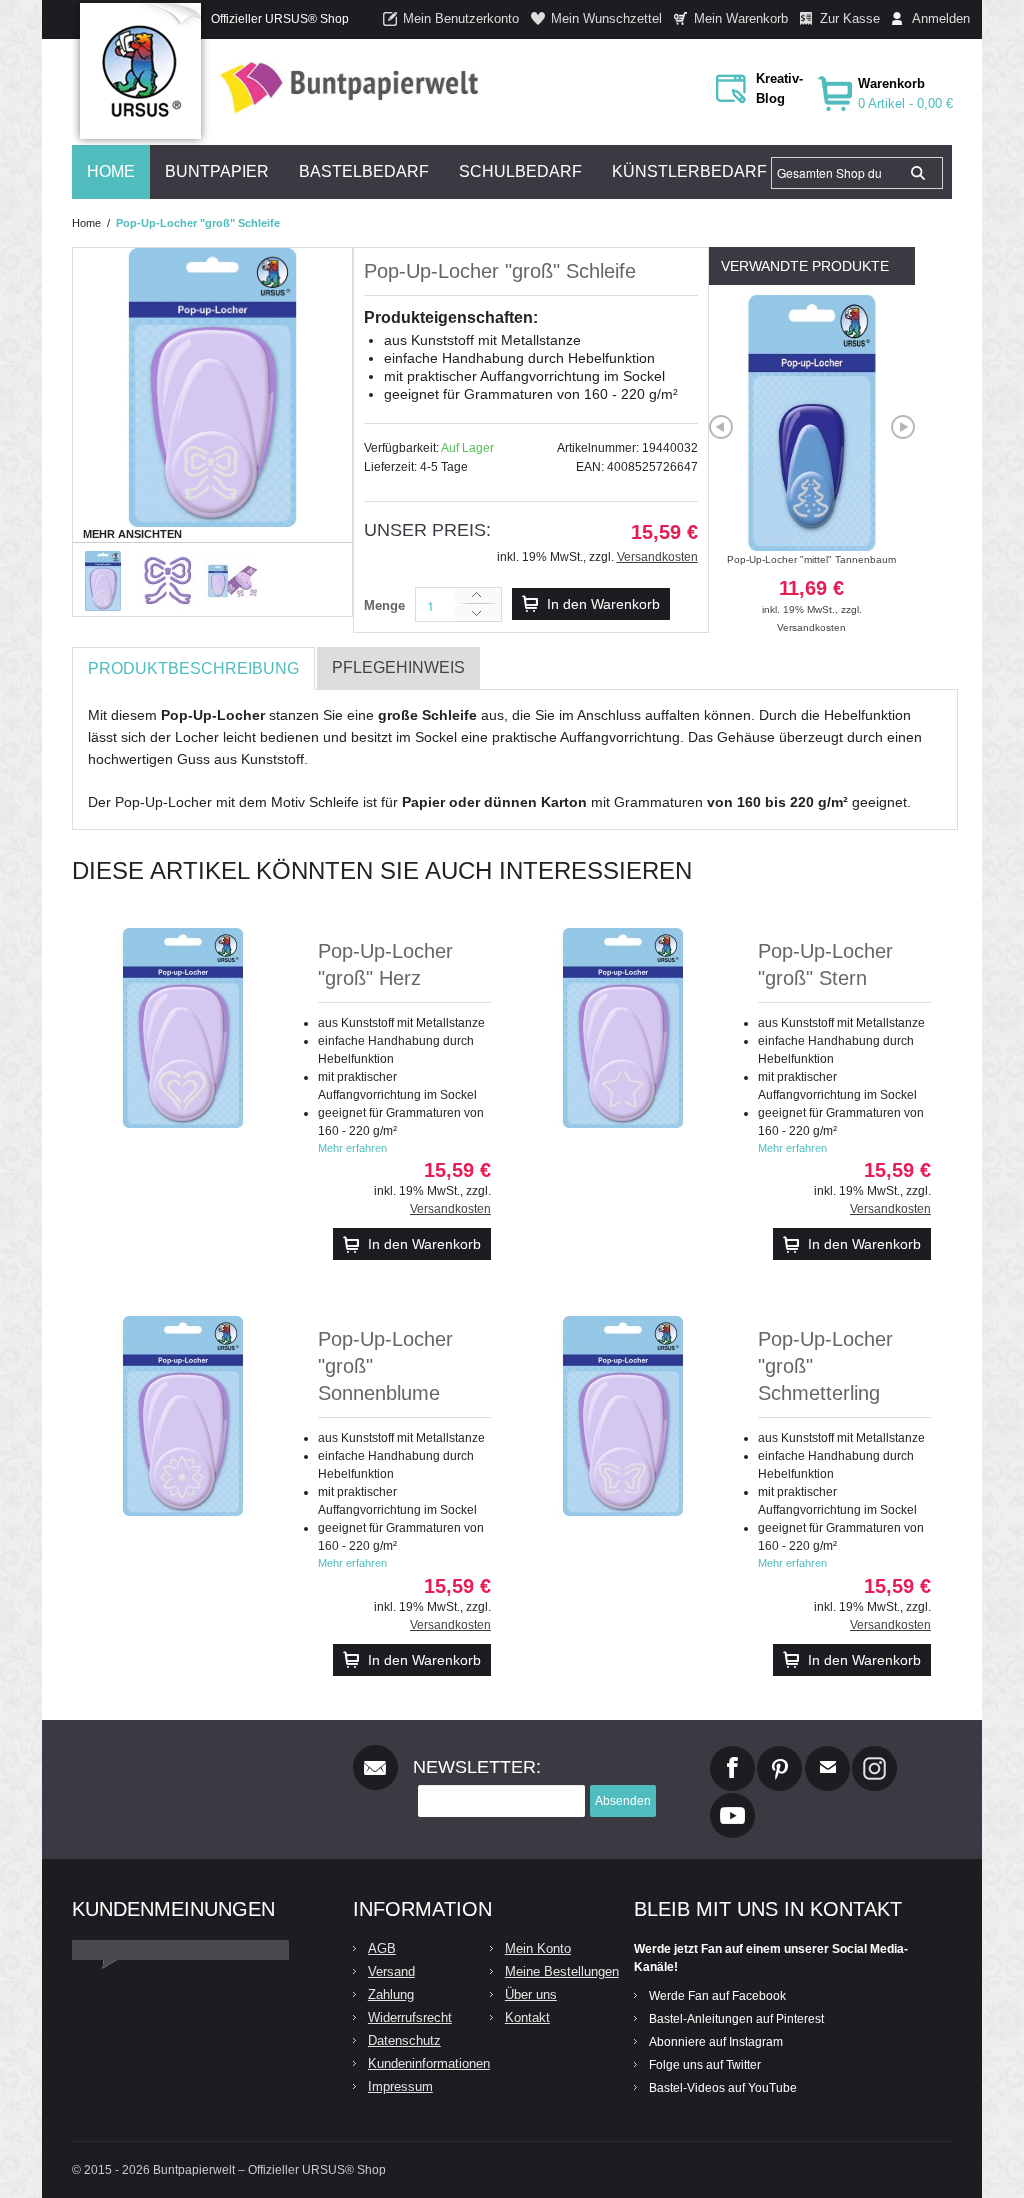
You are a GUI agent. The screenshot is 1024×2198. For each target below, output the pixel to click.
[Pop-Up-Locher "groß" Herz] (183, 1028)
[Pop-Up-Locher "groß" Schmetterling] (623, 1416)
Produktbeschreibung (193, 668)
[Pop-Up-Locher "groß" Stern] (623, 1028)
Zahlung (391, 1994)
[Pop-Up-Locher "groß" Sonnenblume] (183, 1416)
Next (903, 427)
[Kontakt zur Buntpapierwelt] (827, 1754)
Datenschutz (404, 2040)
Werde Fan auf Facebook (717, 1996)
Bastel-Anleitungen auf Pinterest (736, 2019)
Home (86, 223)
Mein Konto (538, 1948)
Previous (721, 427)
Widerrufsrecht (410, 2017)
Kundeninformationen (429, 2063)
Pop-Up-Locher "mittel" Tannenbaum (811, 584)
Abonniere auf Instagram (716, 2042)
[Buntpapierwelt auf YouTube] (732, 1801)
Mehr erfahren (352, 1148)
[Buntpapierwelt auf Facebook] (732, 1754)
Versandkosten (657, 557)
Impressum (400, 2086)
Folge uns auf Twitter (705, 2065)
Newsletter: (477, 1767)
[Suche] (918, 173)
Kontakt (527, 2017)
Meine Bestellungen (562, 1971)
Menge (384, 605)
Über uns (531, 1994)
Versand (391, 1971)
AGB (382, 1948)
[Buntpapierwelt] (344, 87)
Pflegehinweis (398, 667)
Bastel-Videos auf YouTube (723, 2088)
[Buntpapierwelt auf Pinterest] (780, 1754)
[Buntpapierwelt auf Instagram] (874, 1754)
